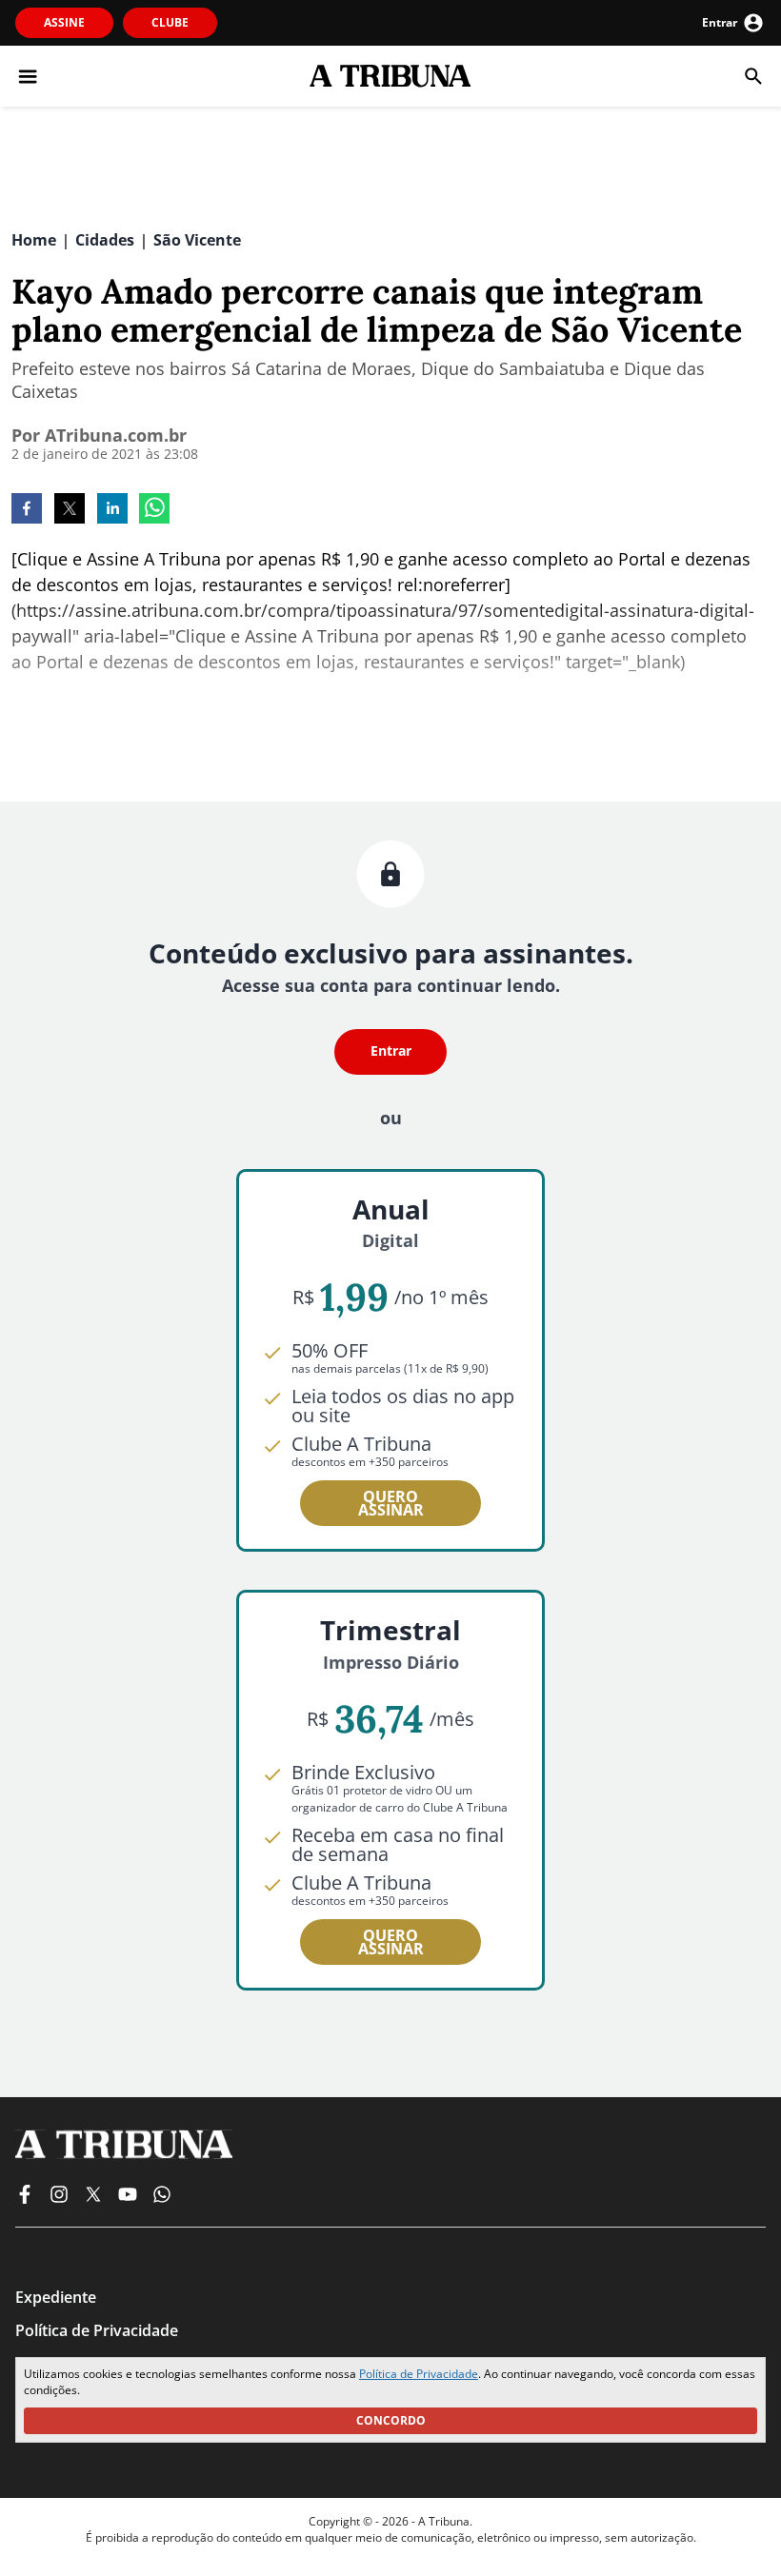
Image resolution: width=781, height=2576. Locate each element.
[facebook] (27, 510)
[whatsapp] (154, 510)
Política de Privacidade (419, 2374)
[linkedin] (112, 510)
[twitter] (70, 510)
